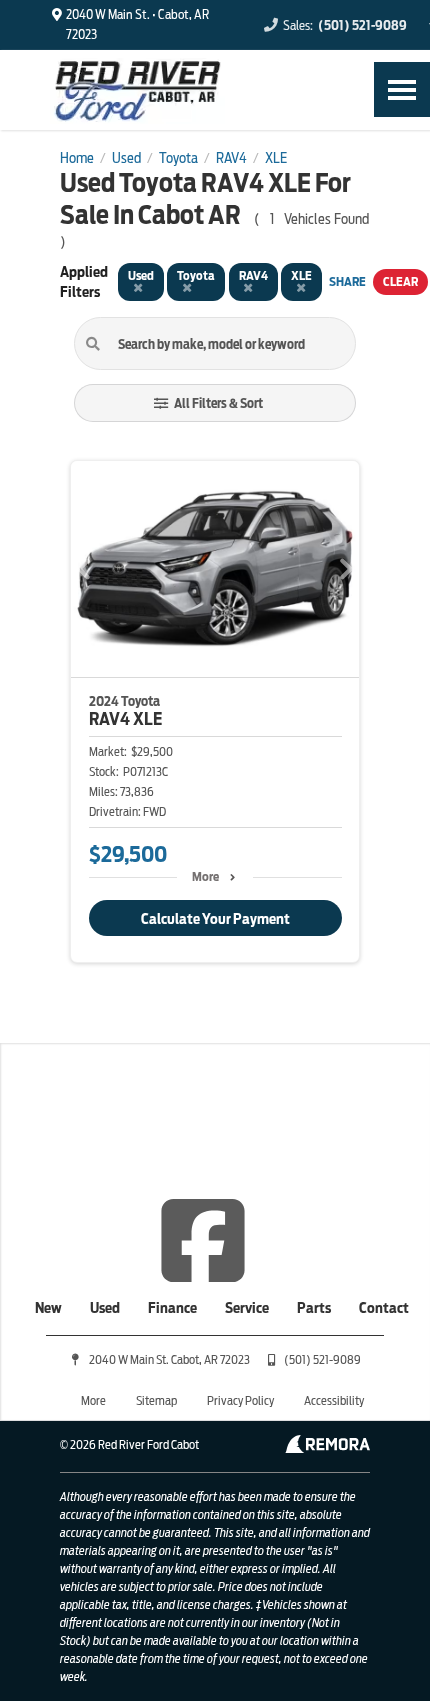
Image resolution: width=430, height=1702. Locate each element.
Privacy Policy (240, 1400)
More (205, 876)
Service (247, 1308)
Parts (314, 1308)
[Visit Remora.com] (327, 1448)
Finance (172, 1308)
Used (105, 1308)
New (48, 1308)
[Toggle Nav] (402, 89)
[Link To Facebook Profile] (203, 1239)
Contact (384, 1308)
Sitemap (156, 1400)
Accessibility (334, 1400)
